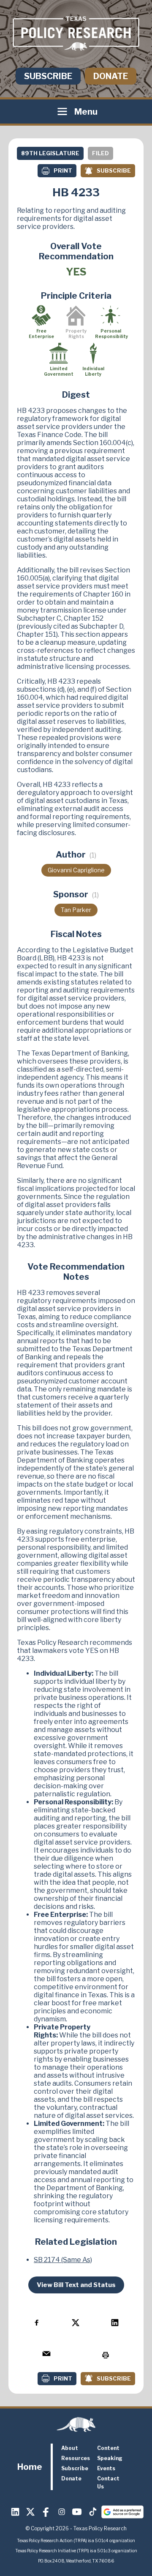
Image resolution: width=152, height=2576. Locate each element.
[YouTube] (77, 2512)
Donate (111, 76)
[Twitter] (31, 2512)
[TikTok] (92, 2512)
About (70, 2448)
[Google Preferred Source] (122, 2512)
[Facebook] (46, 2512)
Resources (76, 2458)
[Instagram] (62, 2512)
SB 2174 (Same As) (63, 2260)
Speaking (110, 2458)
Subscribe (48, 76)
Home (30, 2467)
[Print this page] (105, 2355)
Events (106, 2468)
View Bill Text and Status (76, 2285)
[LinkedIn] (15, 2512)
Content (108, 2448)
